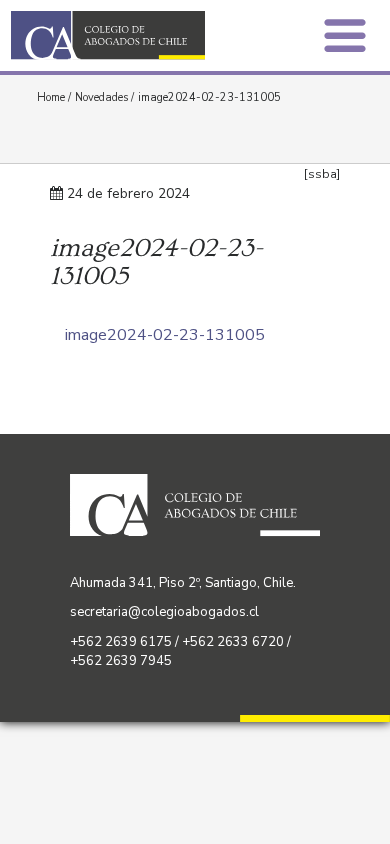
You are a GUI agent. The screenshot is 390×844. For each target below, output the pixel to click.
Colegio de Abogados (108, 35)
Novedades (101, 97)
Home (51, 97)
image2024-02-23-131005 (165, 335)
